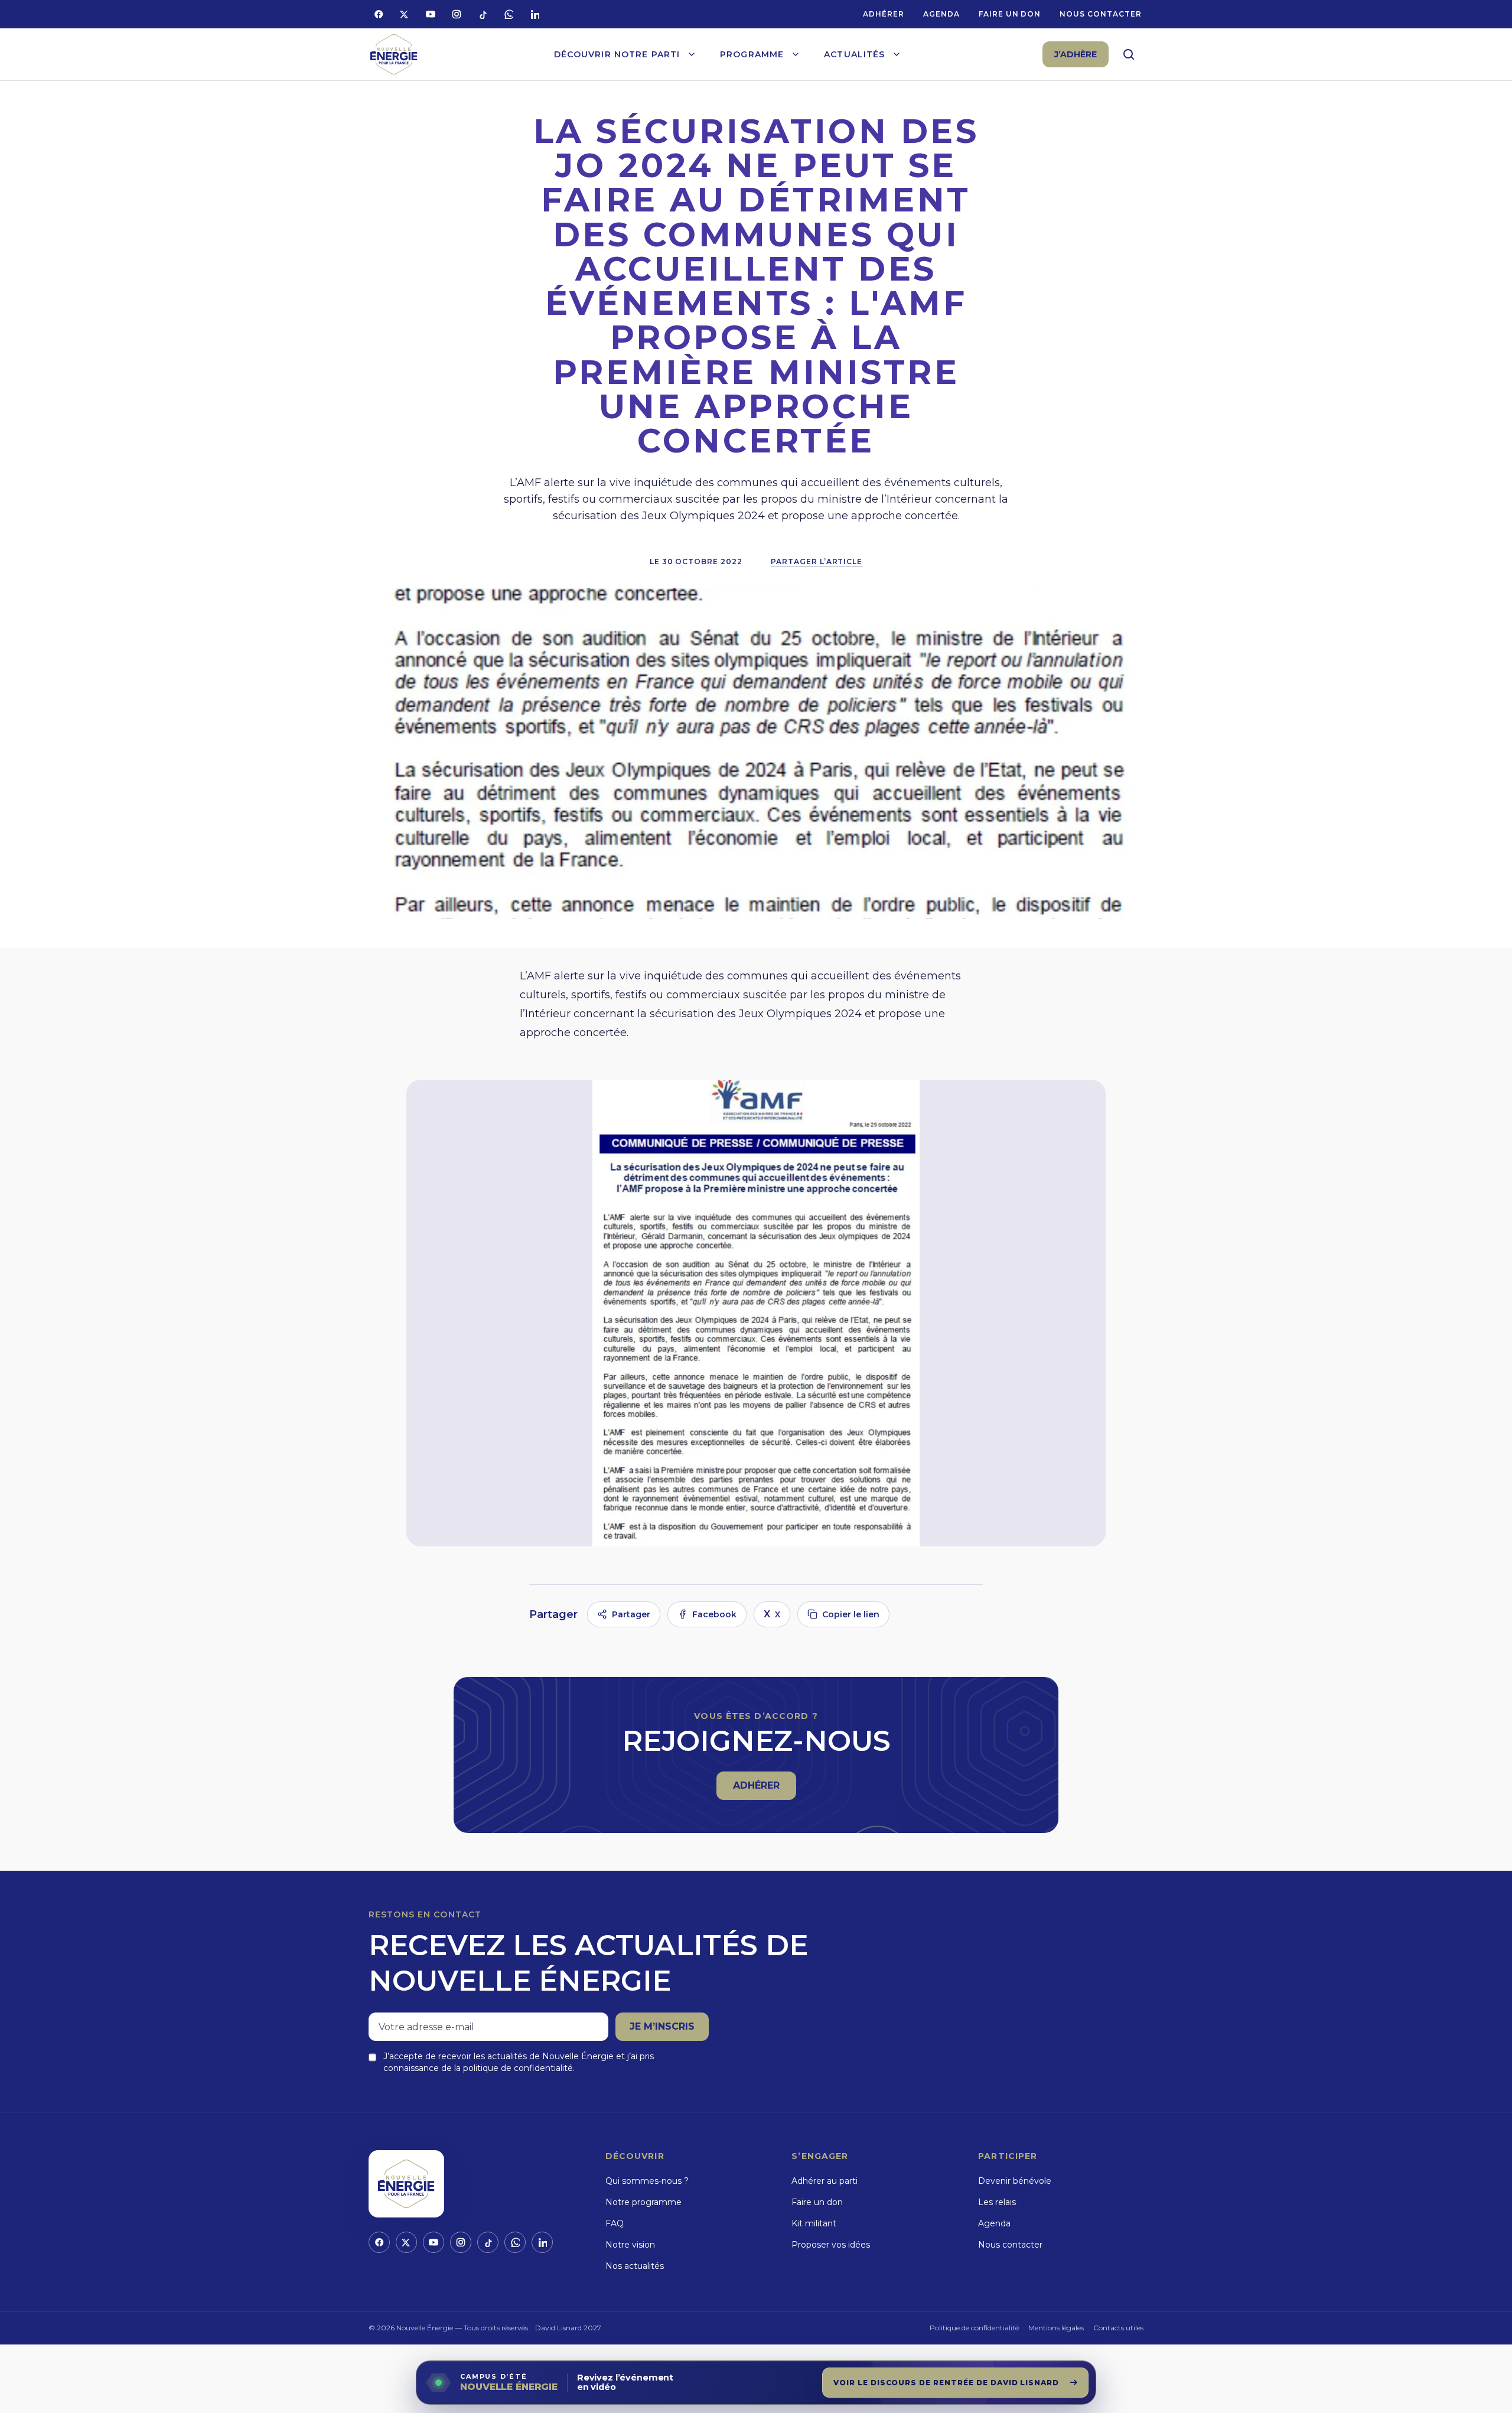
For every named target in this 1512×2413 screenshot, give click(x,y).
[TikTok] (483, 14)
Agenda (941, 14)
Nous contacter (1100, 14)
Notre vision (630, 2245)
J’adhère (1076, 54)
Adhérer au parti (825, 2181)
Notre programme (643, 2202)
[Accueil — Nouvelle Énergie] (394, 55)
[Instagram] (457, 14)
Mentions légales (1056, 2328)
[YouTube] (431, 14)
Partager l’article (817, 561)
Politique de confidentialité (974, 2328)
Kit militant (814, 2223)
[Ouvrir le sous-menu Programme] (796, 54)
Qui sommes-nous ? (647, 2181)
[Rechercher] (1129, 54)
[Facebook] (379, 14)
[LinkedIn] (535, 14)
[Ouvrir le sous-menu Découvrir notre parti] (692, 54)
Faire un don (1010, 14)
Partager (631, 1614)
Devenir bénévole (1015, 2181)
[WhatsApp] (509, 14)
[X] (405, 14)
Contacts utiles (1118, 2328)
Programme (752, 54)
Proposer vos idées (831, 2245)
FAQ (615, 2223)
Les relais (997, 2202)
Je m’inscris (662, 2026)
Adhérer (884, 14)
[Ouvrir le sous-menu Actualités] (897, 54)
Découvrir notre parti (617, 54)
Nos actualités (635, 2266)
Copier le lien (851, 1614)
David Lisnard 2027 (568, 2328)
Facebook (714, 1614)
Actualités (854, 54)
